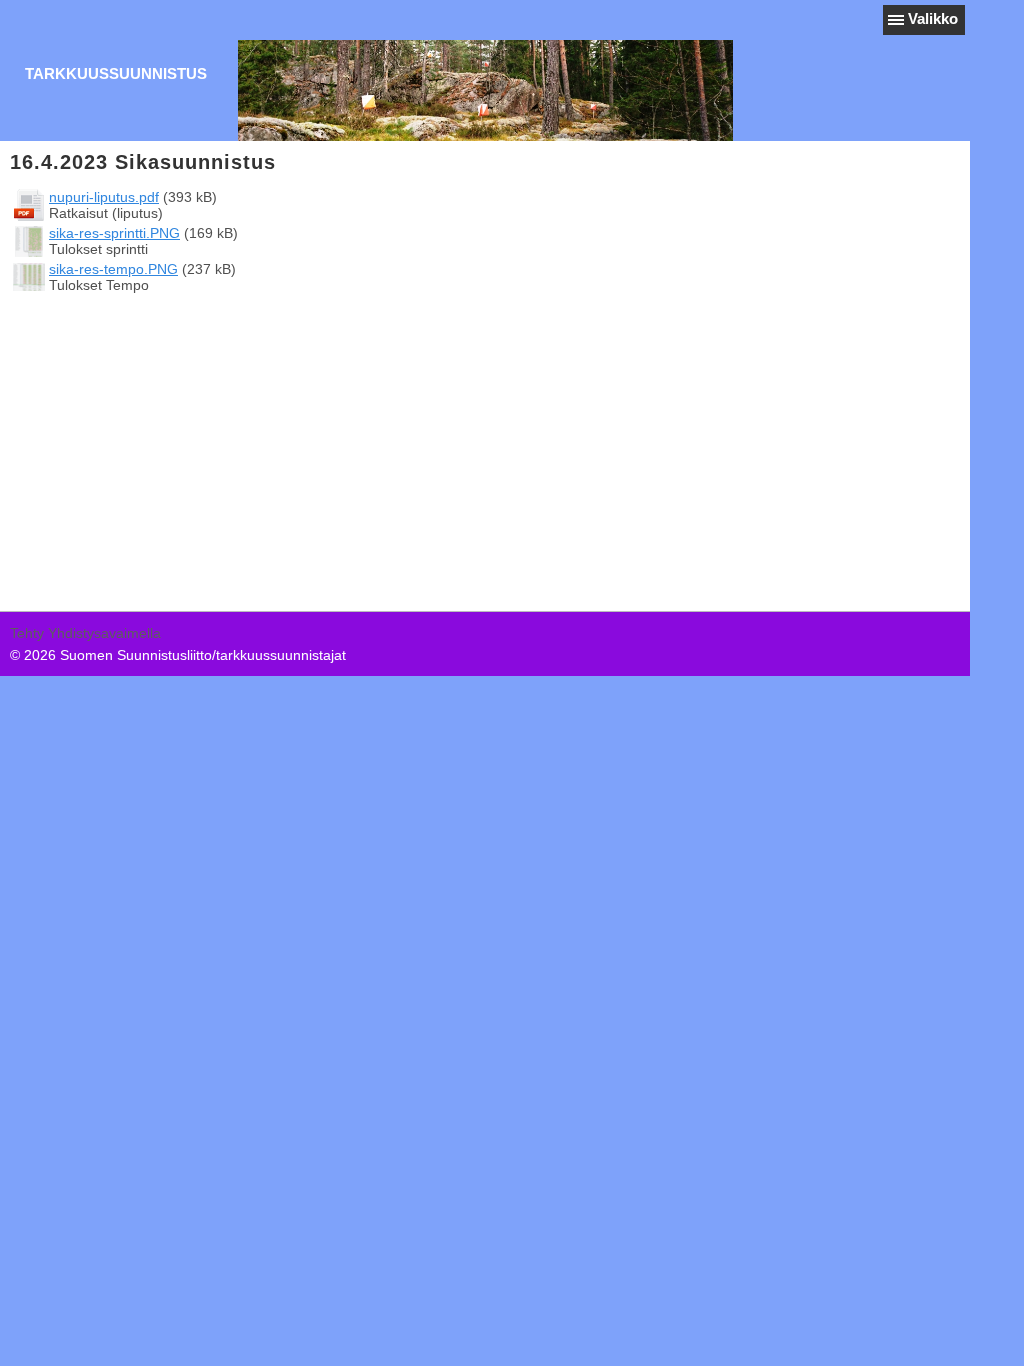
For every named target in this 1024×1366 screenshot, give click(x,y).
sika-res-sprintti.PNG (114, 233)
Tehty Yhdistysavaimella (85, 633)
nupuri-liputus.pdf (104, 197)
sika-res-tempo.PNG (113, 269)
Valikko (933, 18)
